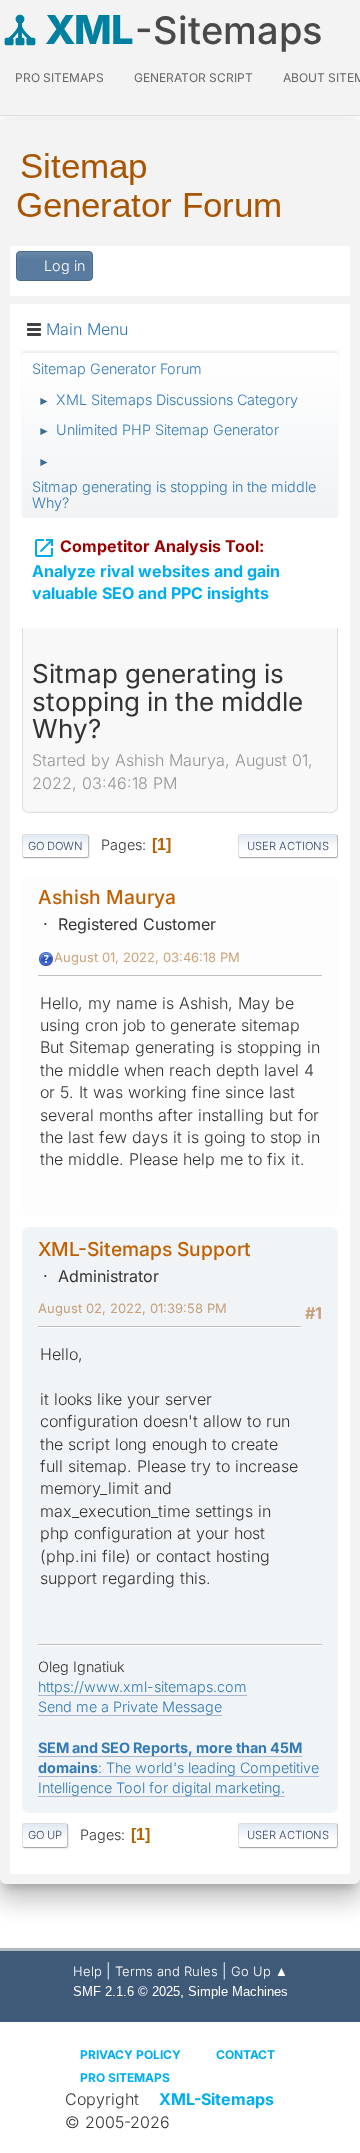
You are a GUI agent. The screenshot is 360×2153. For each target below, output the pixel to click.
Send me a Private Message (130, 1706)
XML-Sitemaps (216, 2099)
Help (87, 1971)
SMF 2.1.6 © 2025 (126, 1991)
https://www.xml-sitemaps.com (142, 1686)
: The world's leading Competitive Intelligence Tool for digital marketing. (178, 1767)
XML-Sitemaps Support (144, 1249)
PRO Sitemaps (59, 77)
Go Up (45, 1835)
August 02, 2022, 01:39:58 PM (132, 1308)
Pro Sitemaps (125, 2077)
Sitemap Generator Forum (149, 185)
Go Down (55, 846)
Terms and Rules (166, 1971)
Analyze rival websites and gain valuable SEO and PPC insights (156, 570)
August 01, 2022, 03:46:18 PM (147, 957)
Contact (245, 2054)
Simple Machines (238, 1991)
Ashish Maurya (107, 897)
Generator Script (193, 77)
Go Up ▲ (259, 1971)
